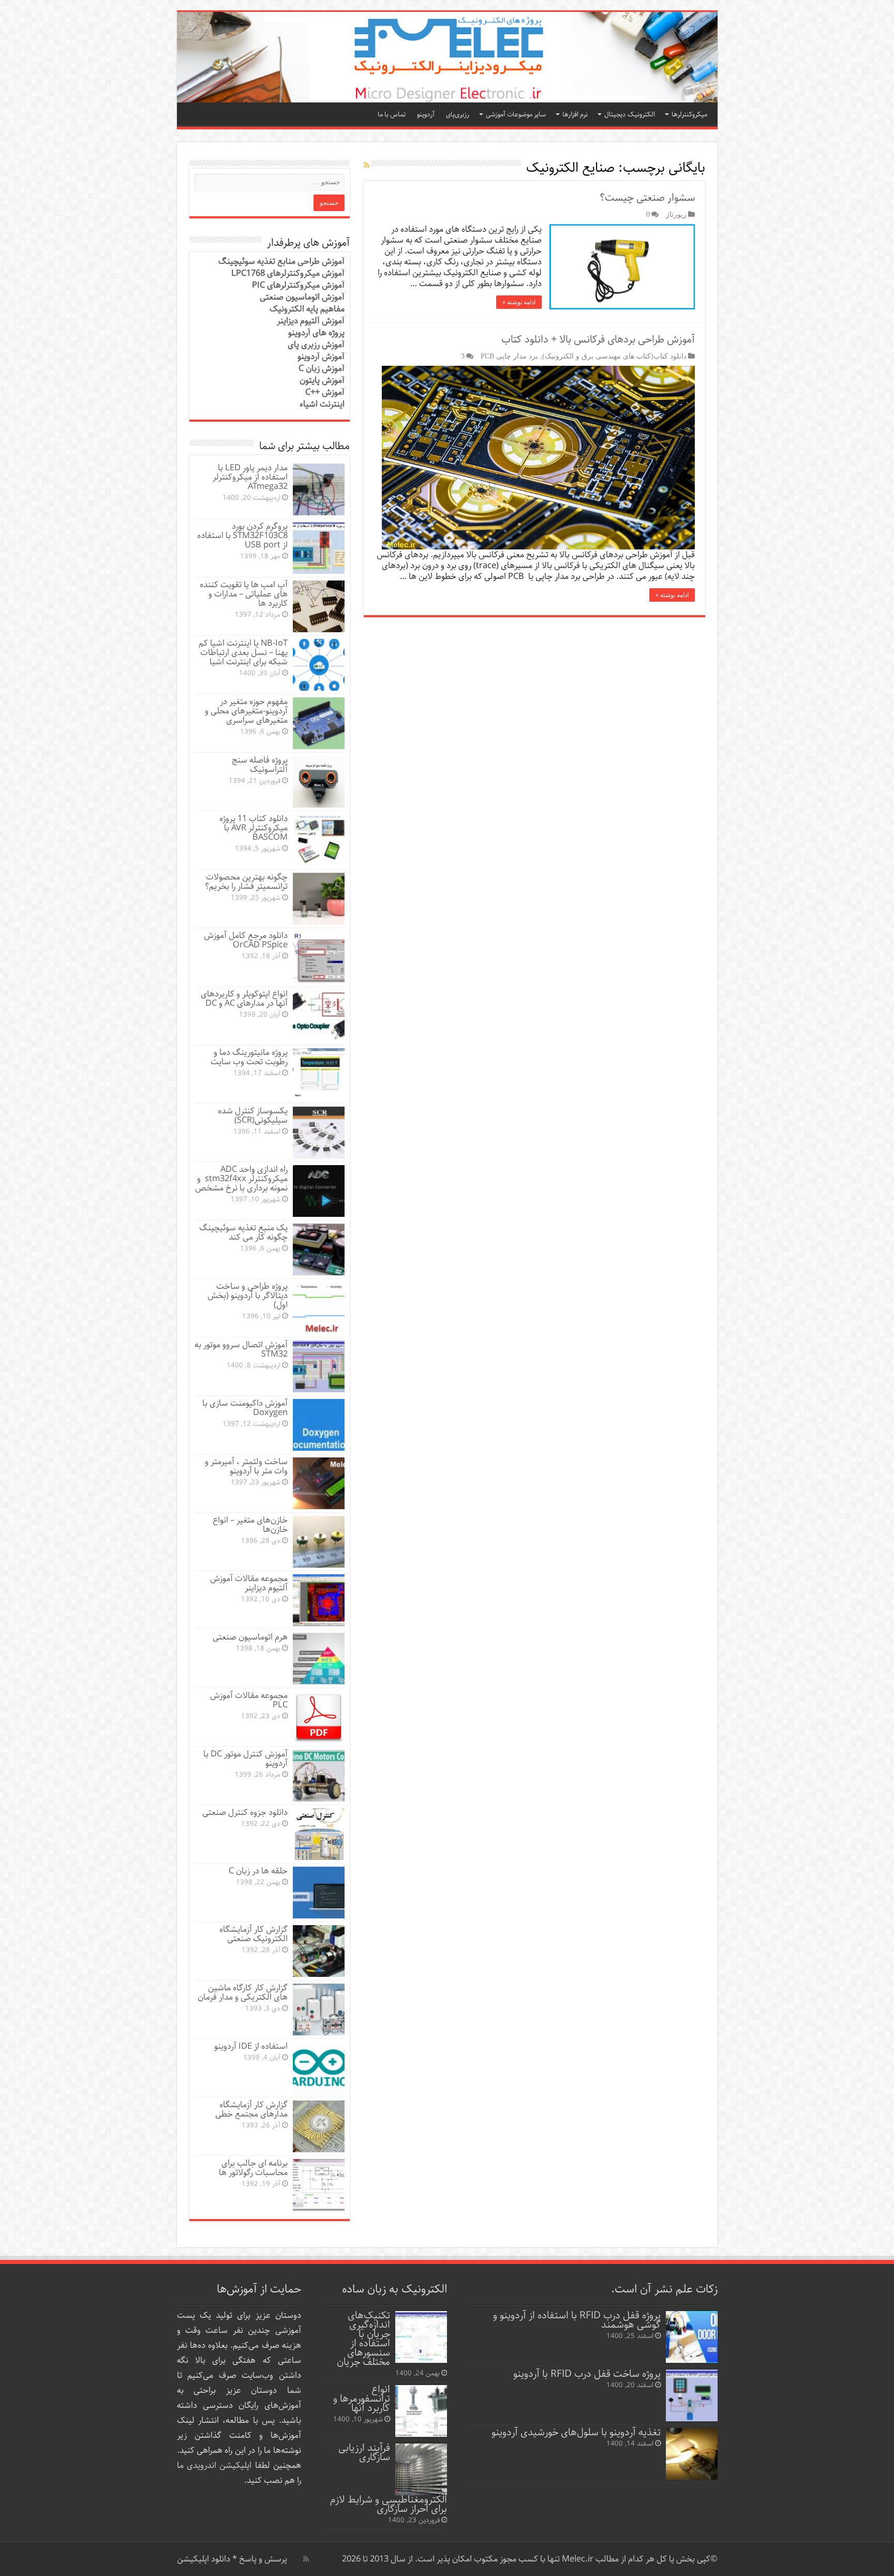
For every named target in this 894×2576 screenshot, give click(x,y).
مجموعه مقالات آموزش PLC (249, 1700)
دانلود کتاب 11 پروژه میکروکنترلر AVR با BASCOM (254, 828)
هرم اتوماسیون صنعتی (250, 1637)
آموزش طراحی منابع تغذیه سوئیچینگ (281, 262)
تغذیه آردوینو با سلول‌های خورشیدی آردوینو (576, 2432)
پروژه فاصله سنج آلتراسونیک (260, 765)
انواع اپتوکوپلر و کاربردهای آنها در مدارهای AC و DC (244, 999)
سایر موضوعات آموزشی (516, 115)
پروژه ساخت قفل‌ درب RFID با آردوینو (587, 2374)
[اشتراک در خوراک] (367, 166)
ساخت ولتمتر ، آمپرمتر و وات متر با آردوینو (246, 1466)
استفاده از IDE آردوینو (251, 2046)
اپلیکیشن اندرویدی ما (214, 2466)
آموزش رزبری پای (316, 345)
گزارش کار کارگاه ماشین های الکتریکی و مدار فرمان (243, 1993)
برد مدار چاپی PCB (509, 356)
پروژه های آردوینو (316, 333)
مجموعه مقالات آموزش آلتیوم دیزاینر (249, 1583)
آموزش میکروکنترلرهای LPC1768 (288, 273)
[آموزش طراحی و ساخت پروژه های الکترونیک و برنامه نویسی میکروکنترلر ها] (447, 57)
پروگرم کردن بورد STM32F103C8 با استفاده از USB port (242, 536)
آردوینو (426, 115)
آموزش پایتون (322, 381)
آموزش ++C (325, 392)
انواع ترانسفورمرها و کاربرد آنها (362, 2399)
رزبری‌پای (458, 115)
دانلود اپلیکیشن (204, 2559)
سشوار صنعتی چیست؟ (647, 198)
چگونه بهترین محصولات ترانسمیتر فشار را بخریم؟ (246, 882)
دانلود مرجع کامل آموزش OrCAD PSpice (246, 940)
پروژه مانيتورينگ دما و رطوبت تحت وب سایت (249, 1057)
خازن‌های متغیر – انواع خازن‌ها (250, 1525)
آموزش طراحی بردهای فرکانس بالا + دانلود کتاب (598, 340)
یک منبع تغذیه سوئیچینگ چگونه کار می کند (243, 1233)
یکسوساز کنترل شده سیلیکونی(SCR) (253, 1116)
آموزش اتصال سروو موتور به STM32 (241, 1350)
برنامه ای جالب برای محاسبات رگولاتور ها (253, 2168)
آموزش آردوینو (321, 357)
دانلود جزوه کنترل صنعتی (245, 1813)
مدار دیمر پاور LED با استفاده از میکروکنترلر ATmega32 (250, 477)
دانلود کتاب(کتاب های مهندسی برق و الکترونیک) (614, 356)
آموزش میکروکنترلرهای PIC (298, 285)
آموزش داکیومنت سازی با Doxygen (245, 1408)
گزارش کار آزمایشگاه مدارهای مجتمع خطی (251, 2110)
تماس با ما (392, 115)
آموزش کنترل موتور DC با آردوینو (245, 1759)
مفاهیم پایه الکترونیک (307, 309)
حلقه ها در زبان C (258, 1871)
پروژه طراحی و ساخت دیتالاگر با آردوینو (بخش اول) (248, 1296)
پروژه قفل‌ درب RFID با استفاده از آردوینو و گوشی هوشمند (577, 2320)
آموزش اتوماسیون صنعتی (302, 297)
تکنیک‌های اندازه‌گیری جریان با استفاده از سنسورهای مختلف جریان (363, 2339)
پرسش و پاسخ (262, 2559)
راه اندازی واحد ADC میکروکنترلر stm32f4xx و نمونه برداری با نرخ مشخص (241, 1179)
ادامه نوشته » (519, 302)
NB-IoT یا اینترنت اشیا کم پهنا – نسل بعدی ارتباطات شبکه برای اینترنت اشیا (243, 653)
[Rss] (306, 2559)
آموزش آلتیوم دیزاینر (311, 321)
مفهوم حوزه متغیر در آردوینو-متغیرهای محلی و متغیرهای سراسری (246, 711)
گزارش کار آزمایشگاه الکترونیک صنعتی (254, 1934)
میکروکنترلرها (689, 115)
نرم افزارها (575, 115)
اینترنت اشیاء (322, 404)
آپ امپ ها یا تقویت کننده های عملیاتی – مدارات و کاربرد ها (244, 594)
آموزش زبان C (322, 369)
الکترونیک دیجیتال (630, 115)
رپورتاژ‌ (676, 214)
